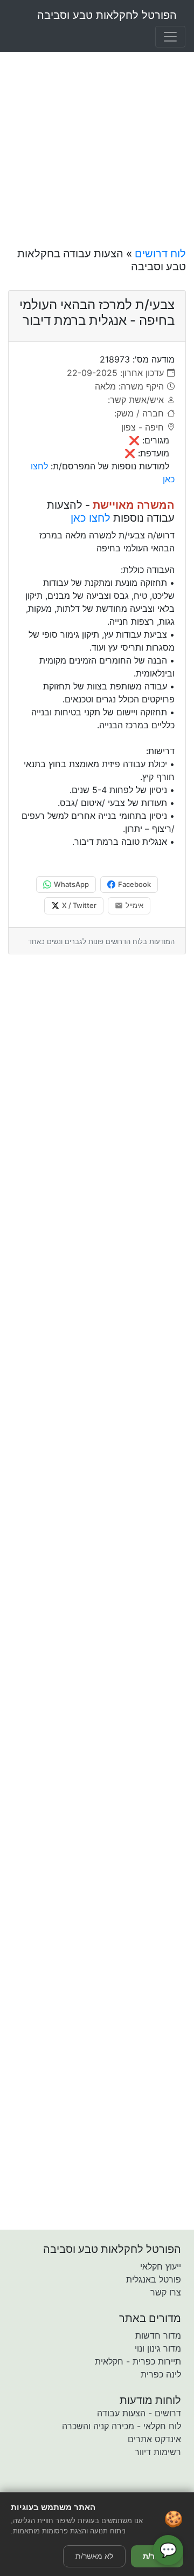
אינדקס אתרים (154, 2439)
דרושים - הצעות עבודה (139, 2413)
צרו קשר (166, 2292)
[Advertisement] (97, 137)
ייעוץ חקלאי (161, 2266)
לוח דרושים (160, 254)
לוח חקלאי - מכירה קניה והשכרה (122, 2426)
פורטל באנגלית (154, 2279)
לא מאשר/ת (94, 2556)
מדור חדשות (158, 2335)
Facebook (134, 884)
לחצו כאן (91, 518)
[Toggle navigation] (170, 37)
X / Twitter (79, 905)
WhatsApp (71, 884)
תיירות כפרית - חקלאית (138, 2361)
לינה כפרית (161, 2374)
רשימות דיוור (158, 2452)
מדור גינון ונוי (158, 2348)
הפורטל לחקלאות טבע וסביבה (107, 15)
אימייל (134, 905)
